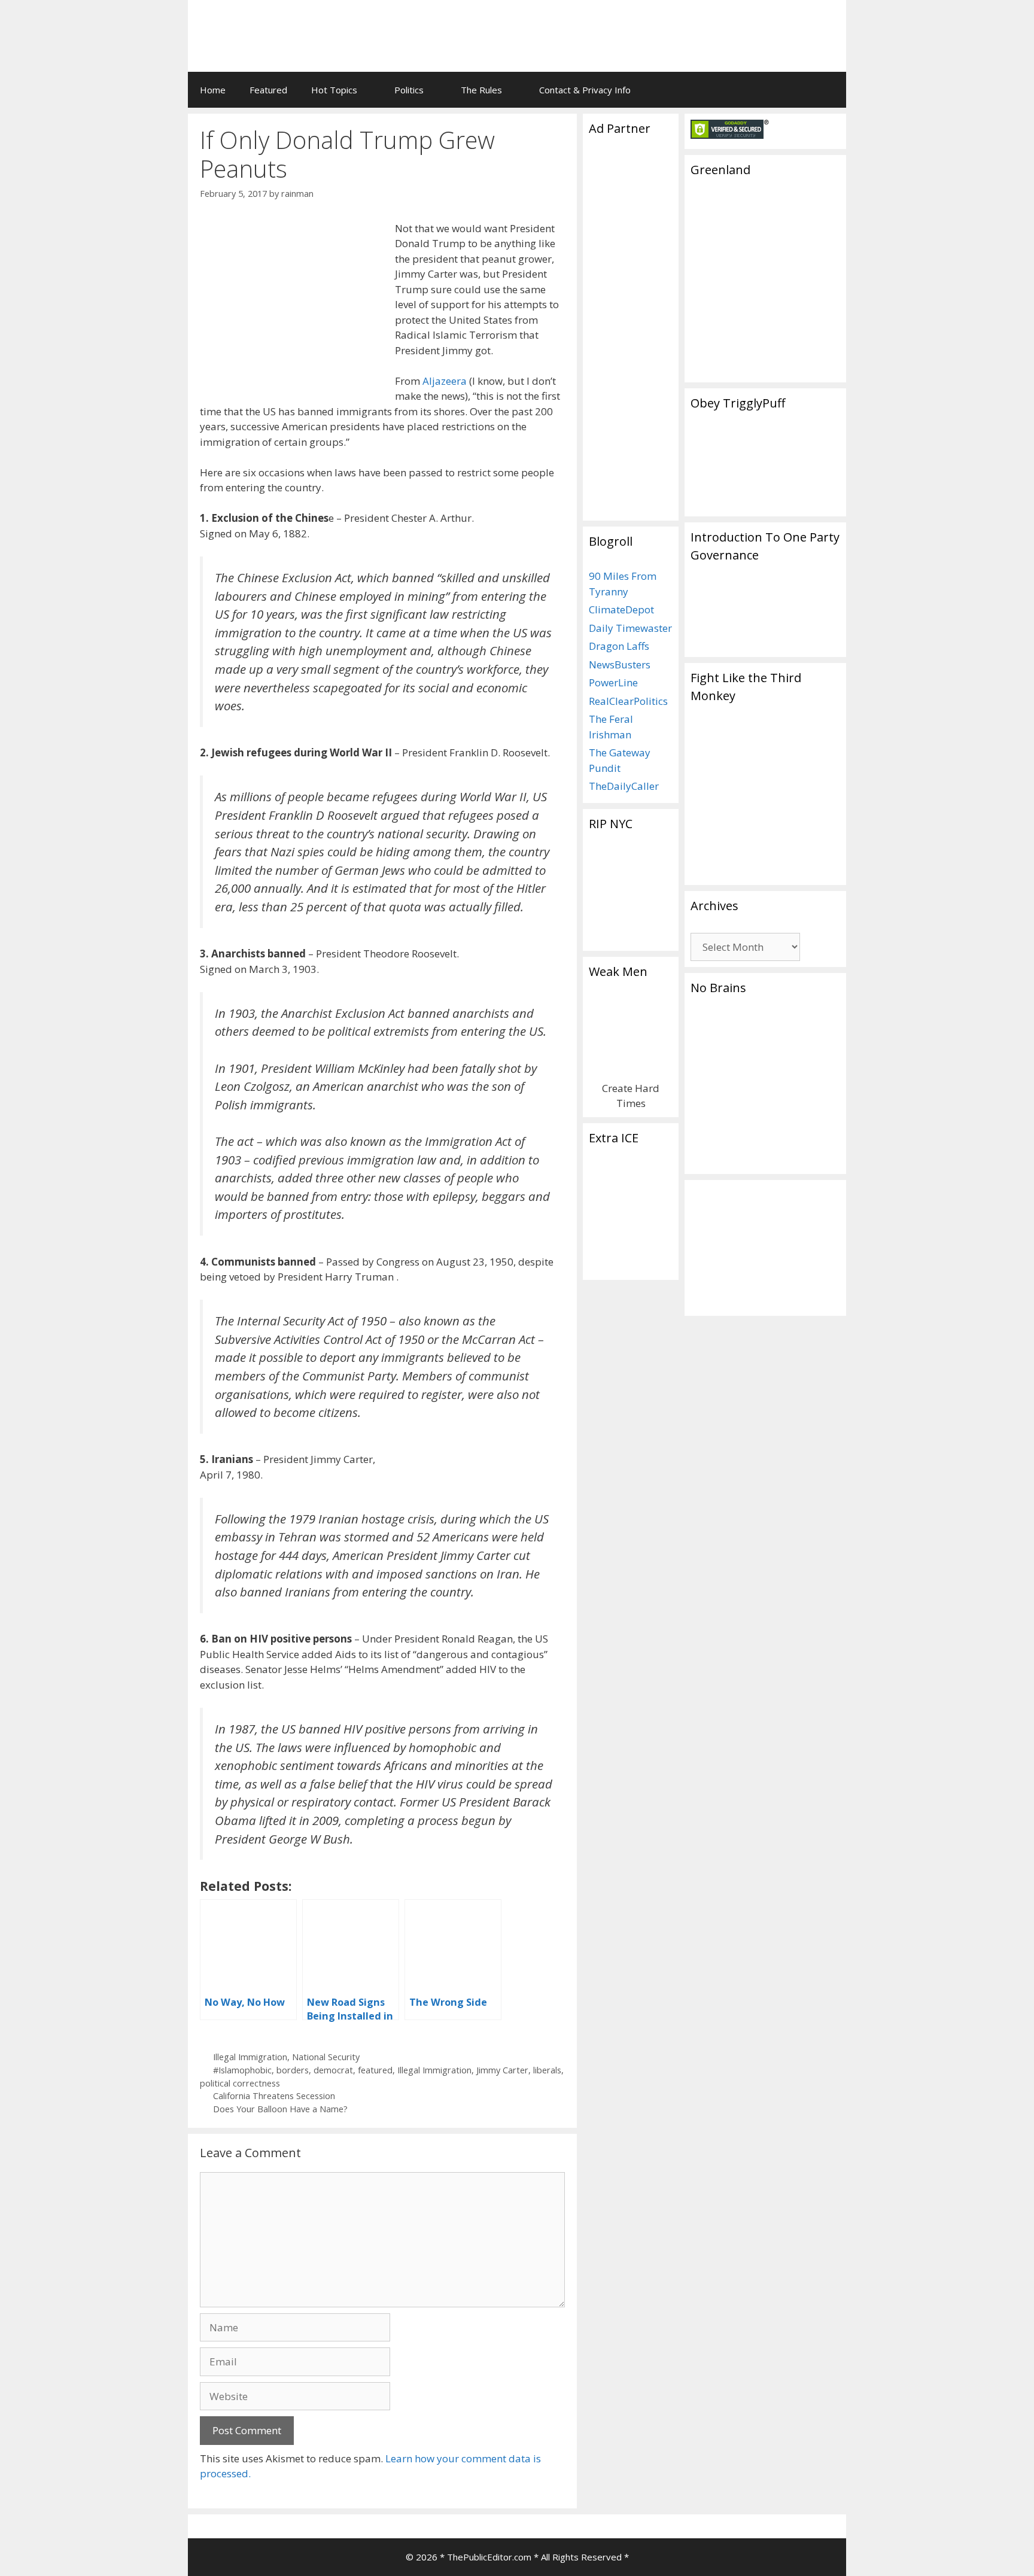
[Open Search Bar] (828, 90)
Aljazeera (445, 381)
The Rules (481, 90)
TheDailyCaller (624, 786)
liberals (547, 2070)
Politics (409, 90)
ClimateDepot (621, 609)
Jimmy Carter (502, 2070)
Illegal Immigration (250, 2057)
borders (293, 2070)
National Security (326, 2057)
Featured (268, 90)
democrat (333, 2070)
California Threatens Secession (274, 2096)
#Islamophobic (242, 2070)
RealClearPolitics (628, 701)
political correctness (240, 2083)
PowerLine (613, 682)
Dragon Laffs (619, 646)
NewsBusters (620, 664)
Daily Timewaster (630, 628)
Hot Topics (334, 90)
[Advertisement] (688, 27)
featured (375, 2070)
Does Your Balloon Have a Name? (280, 2109)
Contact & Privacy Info (585, 90)
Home (213, 90)
